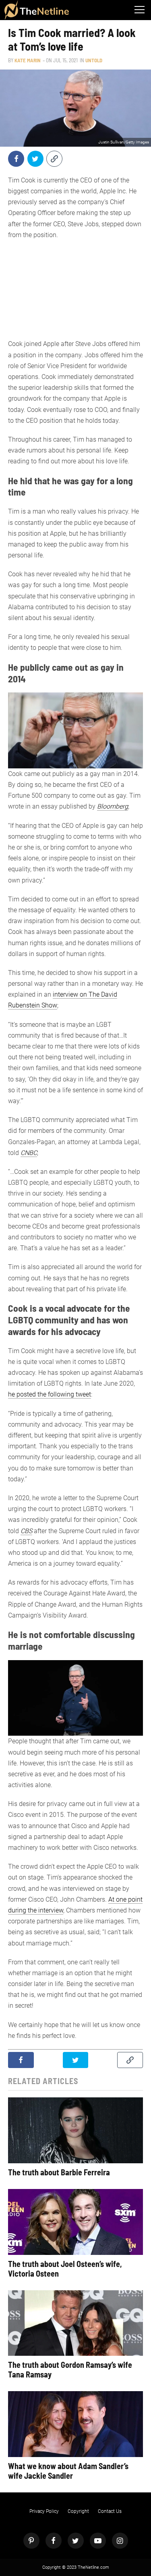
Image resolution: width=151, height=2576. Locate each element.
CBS (26, 1531)
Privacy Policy (44, 2511)
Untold (94, 60)
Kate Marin (28, 60)
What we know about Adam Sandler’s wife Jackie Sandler (68, 2471)
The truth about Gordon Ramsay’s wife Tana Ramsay (70, 2369)
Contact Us (110, 2511)
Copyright (78, 2511)
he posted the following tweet (50, 1394)
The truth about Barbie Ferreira (59, 2172)
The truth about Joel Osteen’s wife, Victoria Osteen (65, 2269)
